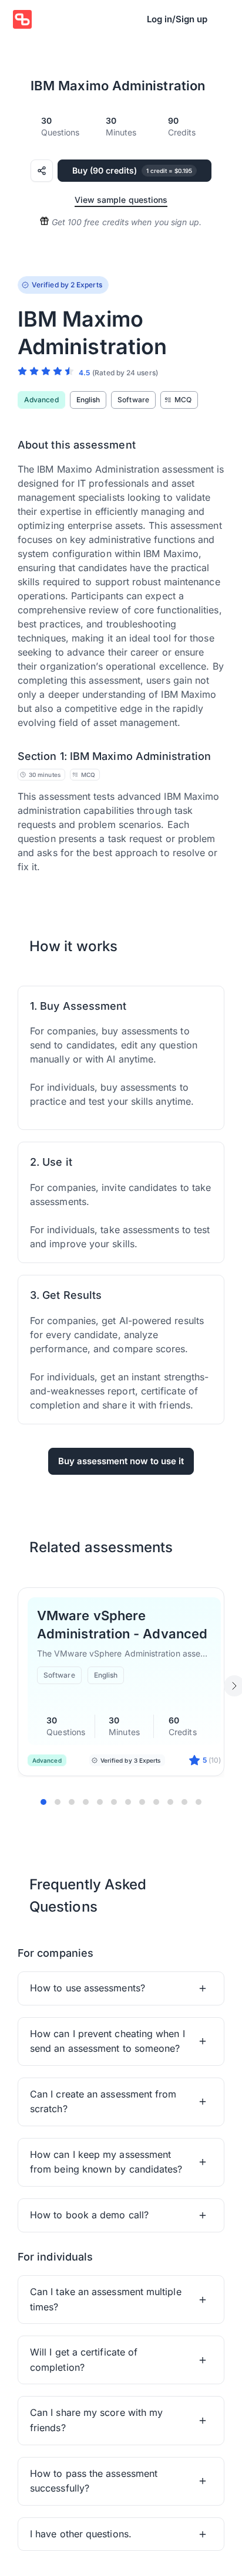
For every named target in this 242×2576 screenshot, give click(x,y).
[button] (121, 1988)
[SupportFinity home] (22, 19)
